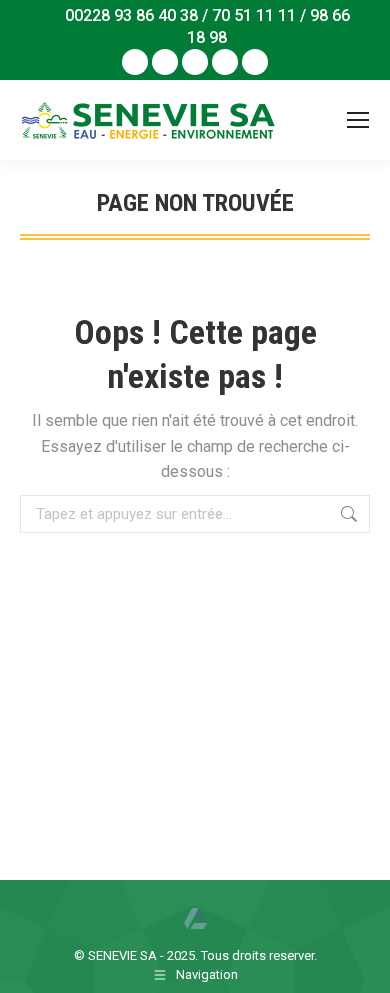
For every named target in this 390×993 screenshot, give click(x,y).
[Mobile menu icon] (358, 120)
